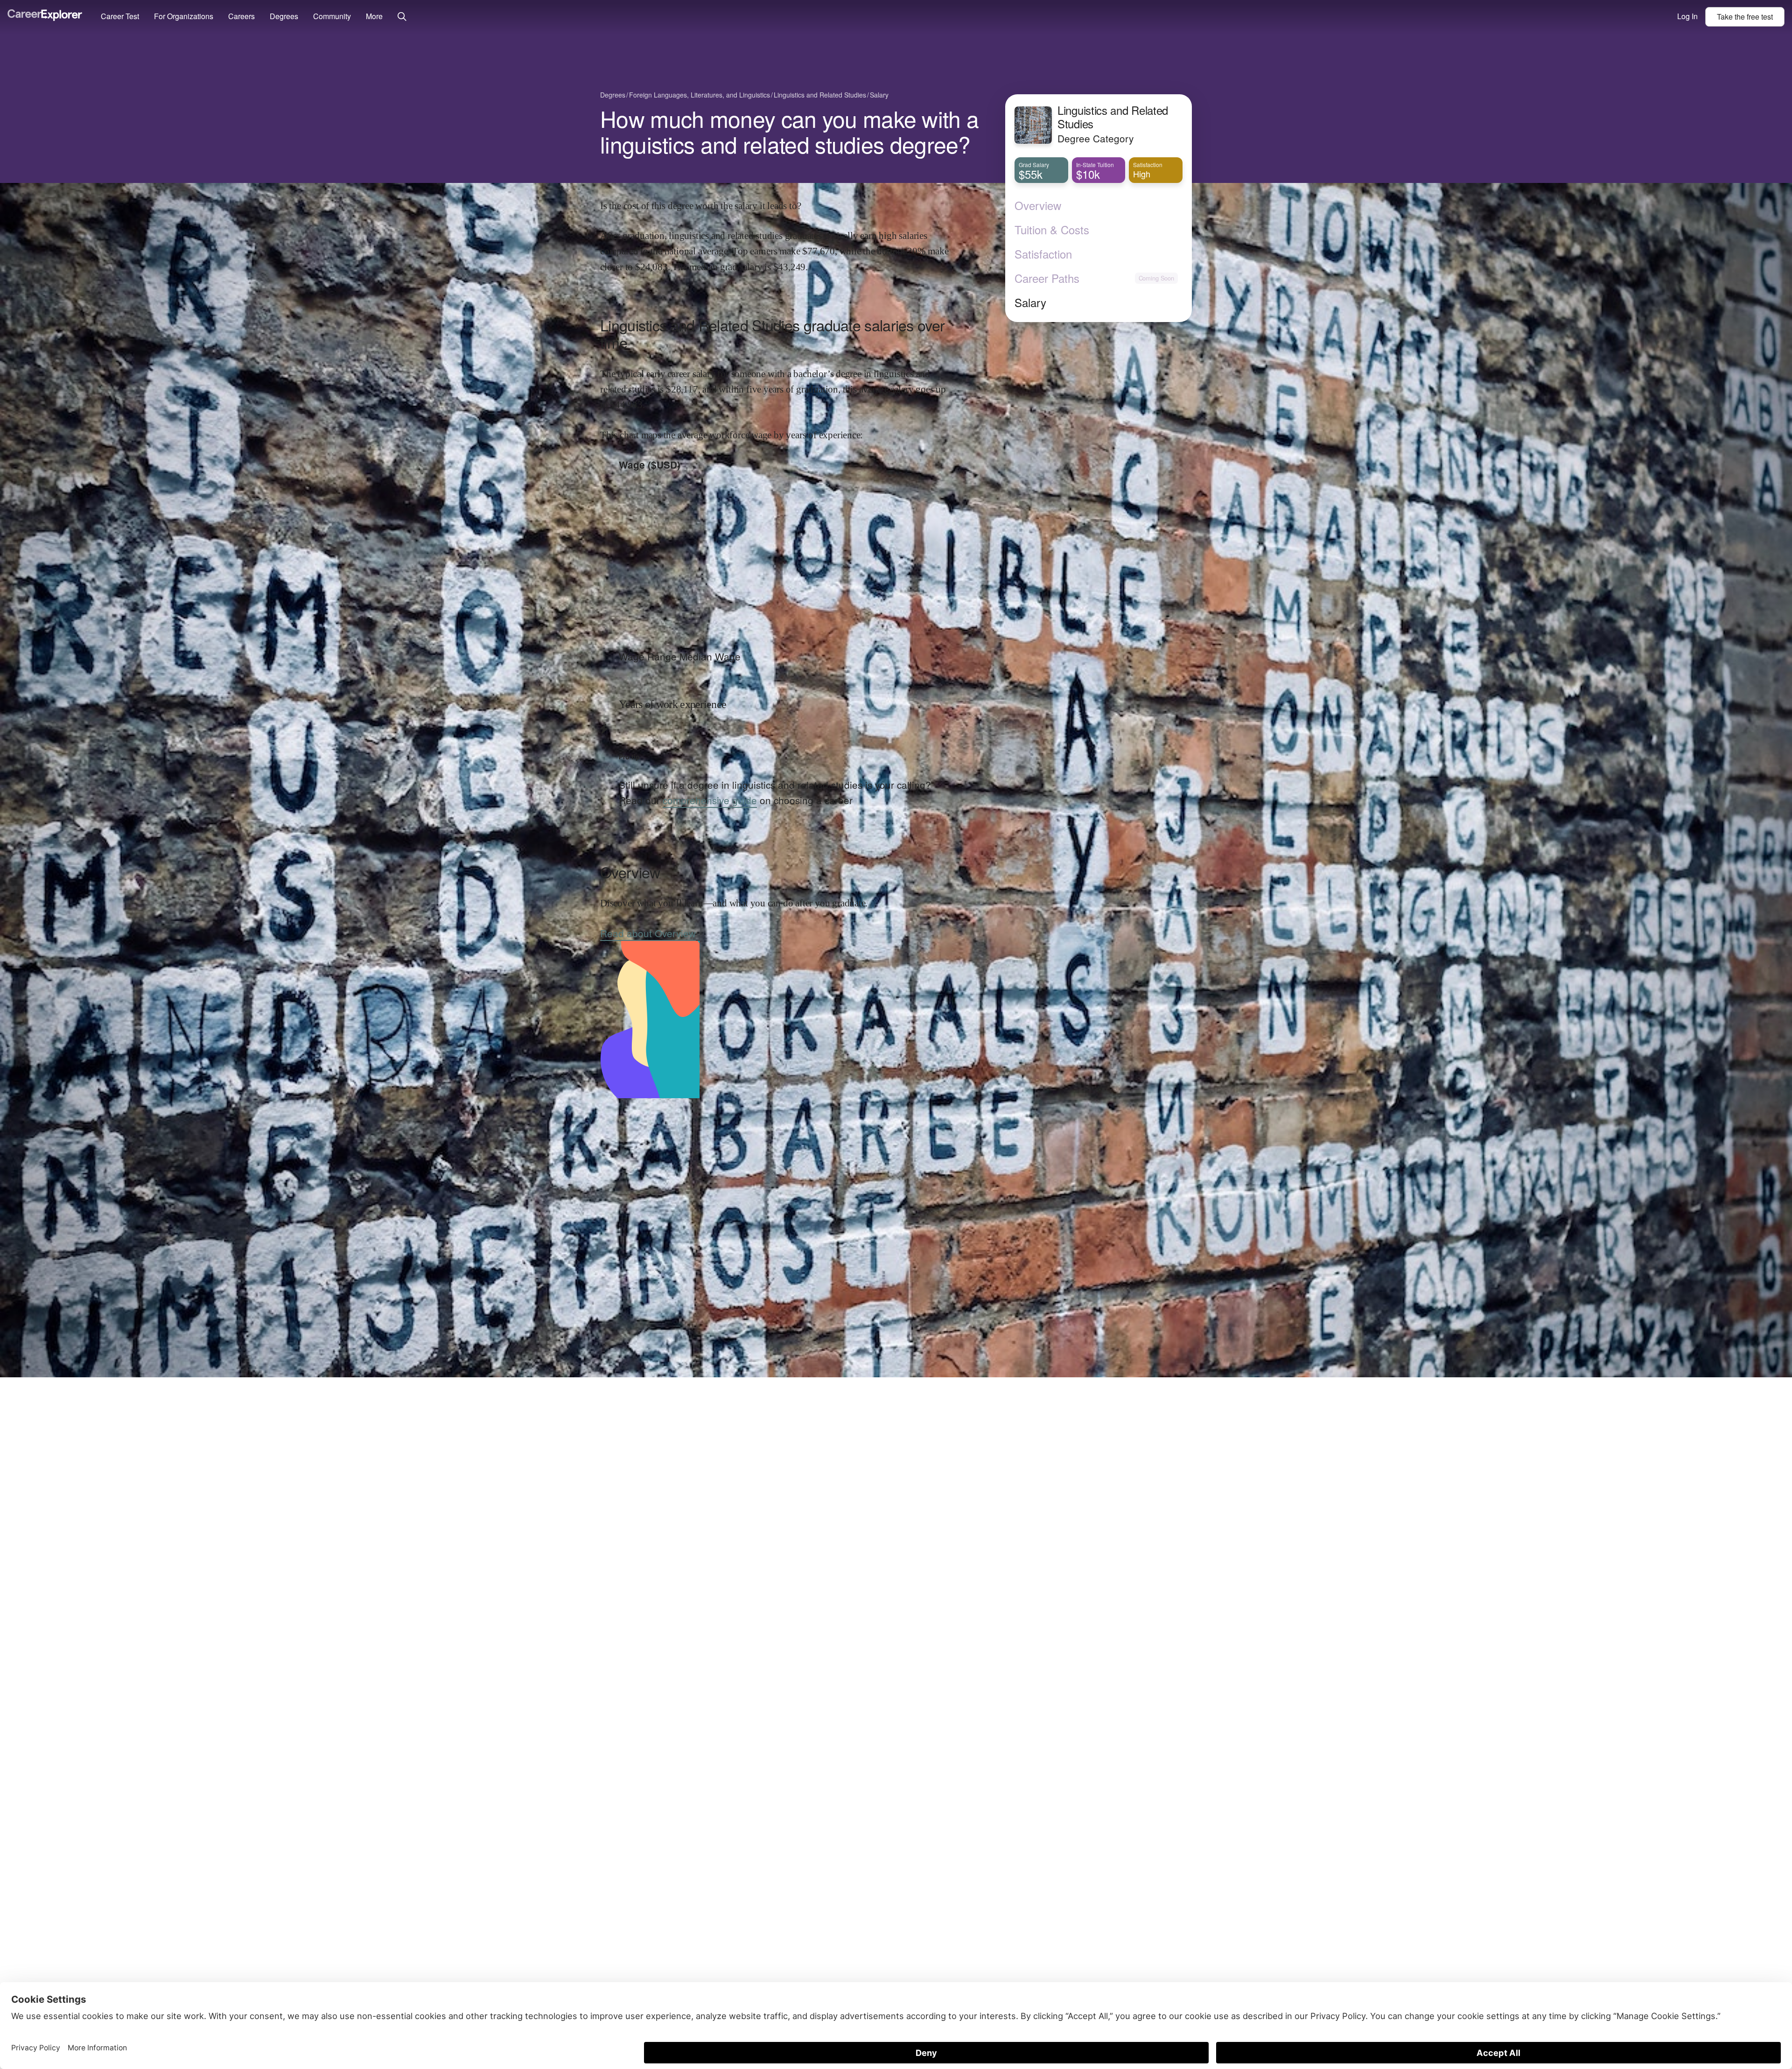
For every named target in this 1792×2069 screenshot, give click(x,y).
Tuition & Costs (1052, 230)
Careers (241, 16)
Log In (1687, 16)
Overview (1038, 205)
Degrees (284, 16)
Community (332, 16)
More (374, 16)
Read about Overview (648, 933)
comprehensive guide (710, 800)
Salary (1030, 302)
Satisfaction (1043, 254)
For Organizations (184, 16)
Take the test (1745, 17)
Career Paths (1047, 278)
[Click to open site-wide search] (402, 17)
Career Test (120, 16)
